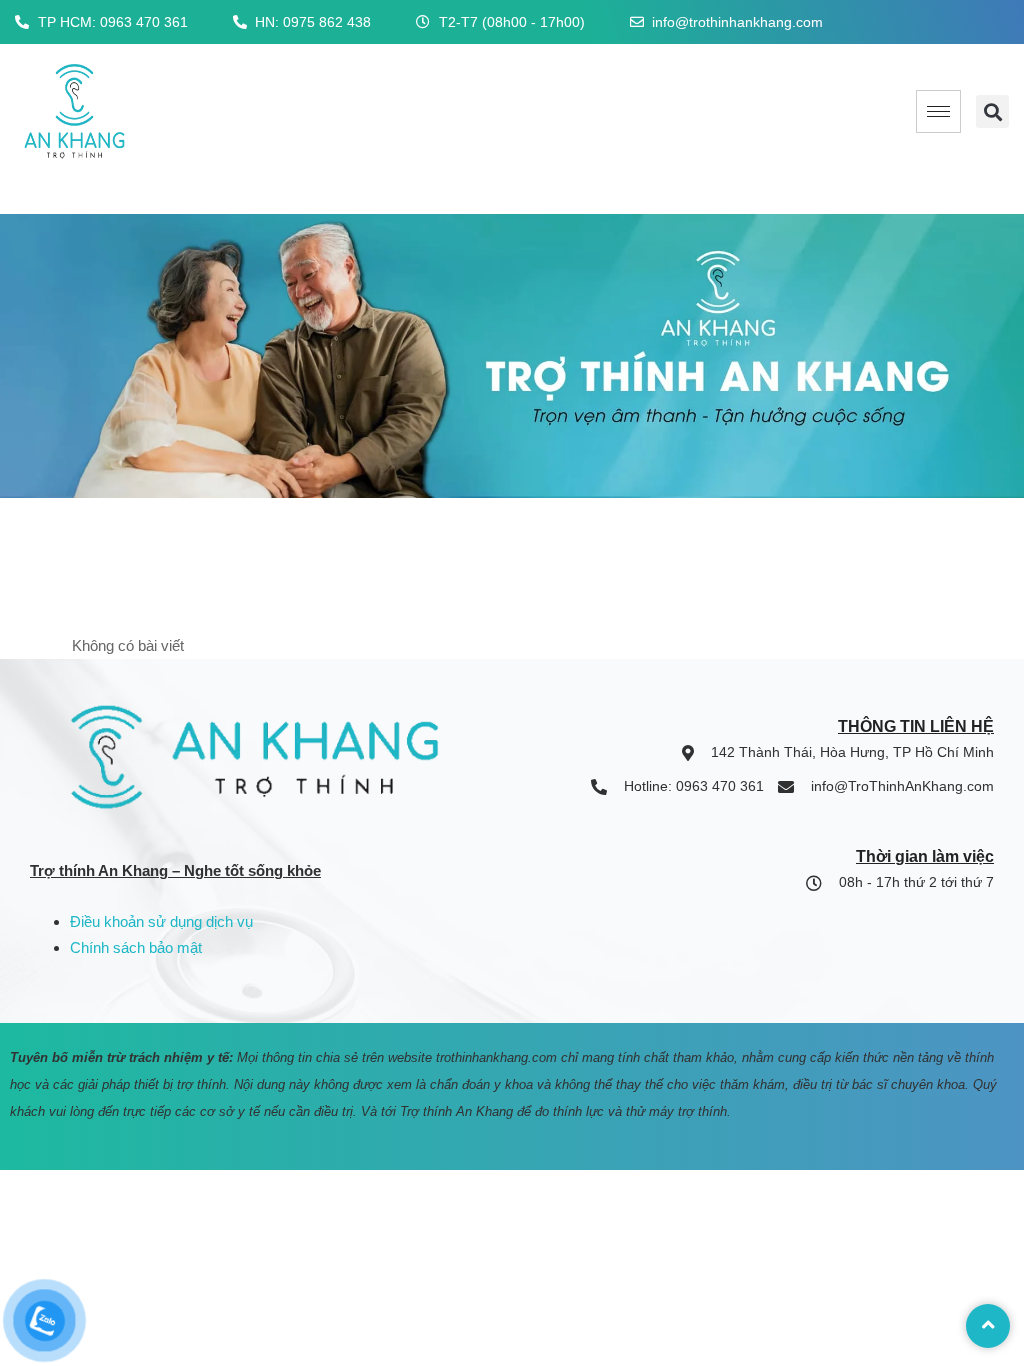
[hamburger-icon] (938, 111)
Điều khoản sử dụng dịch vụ (161, 921)
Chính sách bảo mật (136, 947)
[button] (992, 111)
